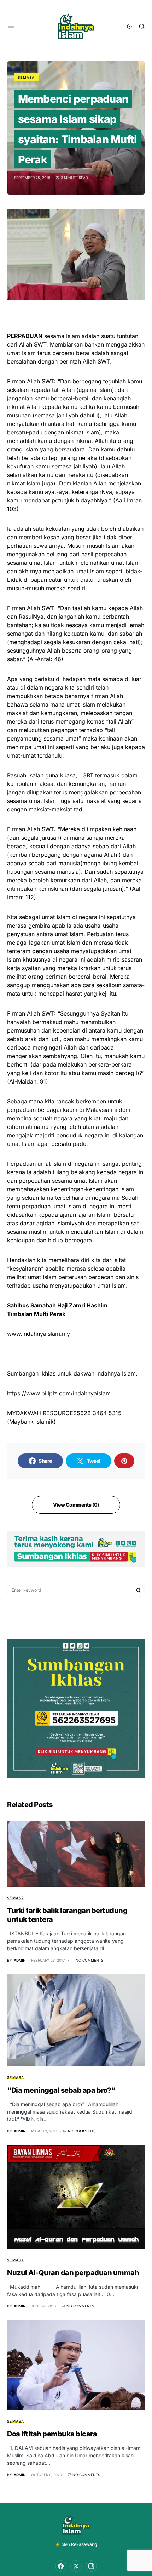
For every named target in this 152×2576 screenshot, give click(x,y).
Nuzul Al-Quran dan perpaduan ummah (73, 2273)
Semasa (26, 77)
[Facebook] (61, 2566)
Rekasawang (84, 2544)
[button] (11, 26)
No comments (89, 1960)
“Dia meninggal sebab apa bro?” (61, 2090)
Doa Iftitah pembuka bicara (52, 2434)
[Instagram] (91, 2566)
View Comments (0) (76, 1505)
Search (139, 1590)
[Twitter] (76, 2566)
